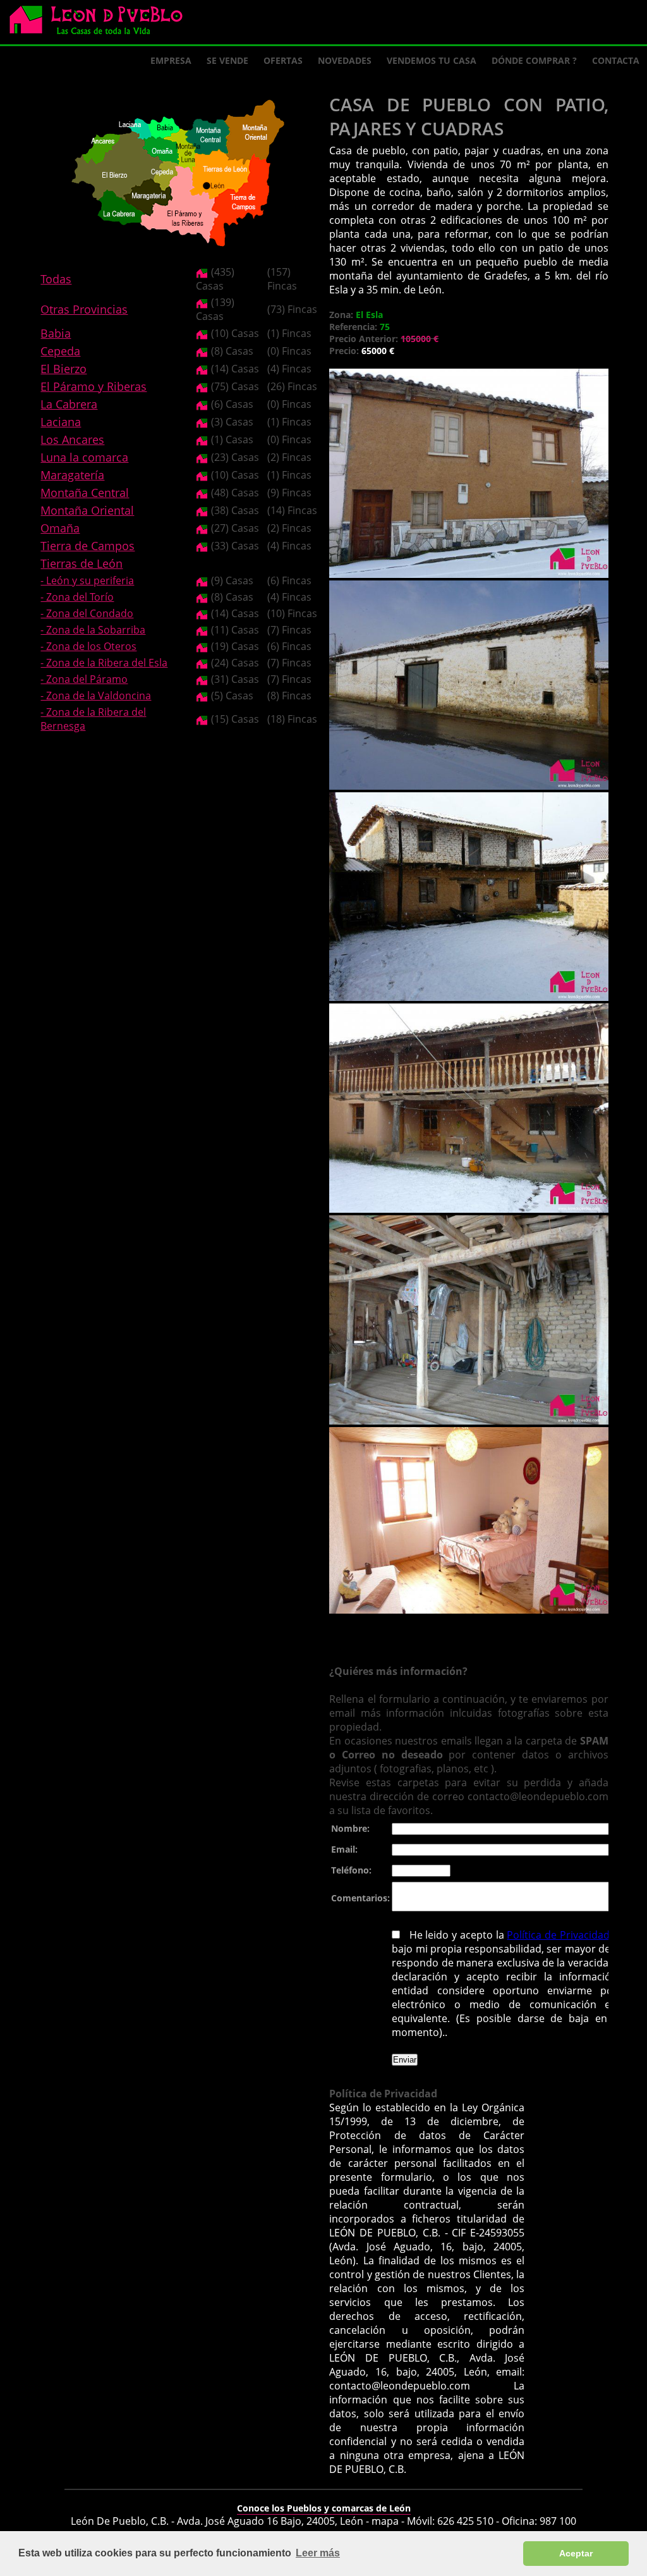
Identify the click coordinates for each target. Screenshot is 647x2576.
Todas (56, 279)
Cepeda (60, 351)
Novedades (345, 60)
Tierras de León (82, 563)
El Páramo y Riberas (94, 386)
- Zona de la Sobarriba (93, 630)
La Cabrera (69, 404)
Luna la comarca (84, 457)
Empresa (171, 60)
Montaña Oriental (87, 510)
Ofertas (283, 60)
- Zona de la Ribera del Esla (104, 663)
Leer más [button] (318, 2553)
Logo (101, 23)
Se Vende (227, 60)
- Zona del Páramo (84, 679)
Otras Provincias (84, 309)
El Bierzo (63, 369)
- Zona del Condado (87, 613)
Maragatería (72, 475)
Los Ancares (72, 439)
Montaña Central (85, 493)
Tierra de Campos (88, 546)
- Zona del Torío (77, 597)
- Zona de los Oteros (88, 646)
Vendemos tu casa (432, 60)
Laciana (61, 422)
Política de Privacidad (559, 1935)
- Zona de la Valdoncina (96, 696)
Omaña (60, 528)
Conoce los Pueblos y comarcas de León (324, 2508)
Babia (56, 333)
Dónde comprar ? (534, 60)
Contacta (616, 60)
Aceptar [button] (576, 2553)
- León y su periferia (87, 580)
